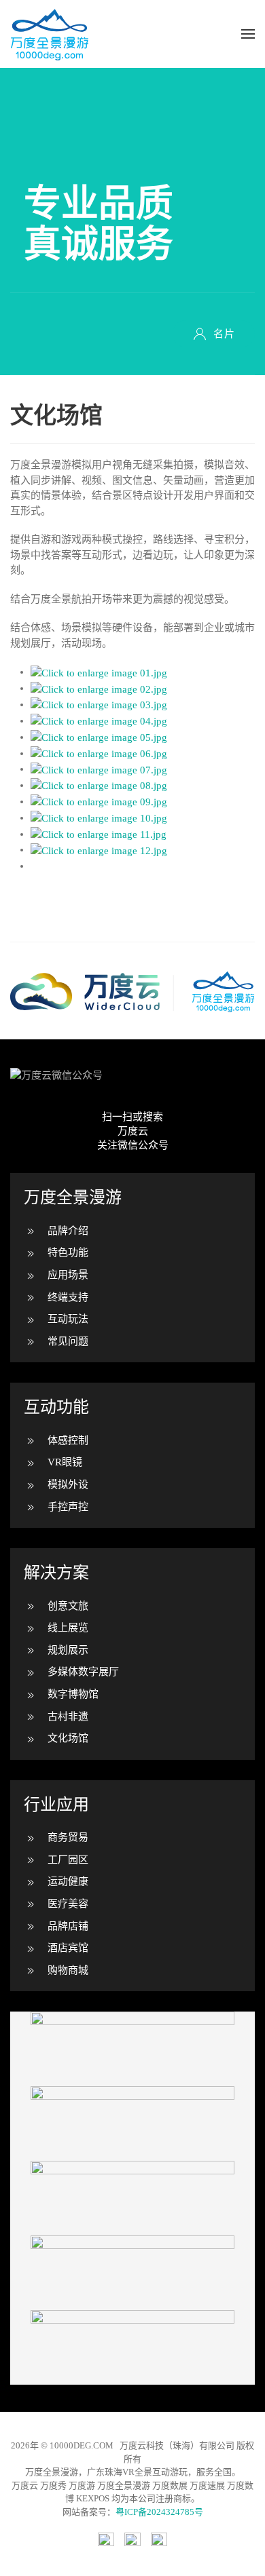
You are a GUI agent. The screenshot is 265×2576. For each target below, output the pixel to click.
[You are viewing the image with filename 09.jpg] (99, 801)
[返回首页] (50, 34)
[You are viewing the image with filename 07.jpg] (99, 769)
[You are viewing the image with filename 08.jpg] (99, 785)
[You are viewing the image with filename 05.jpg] (99, 737)
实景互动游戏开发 (132, 2198)
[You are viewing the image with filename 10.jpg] (99, 818)
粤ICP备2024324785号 (159, 2512)
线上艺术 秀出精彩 (132, 2347)
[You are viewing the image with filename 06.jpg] (99, 753)
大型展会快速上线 (132, 2123)
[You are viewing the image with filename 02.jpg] (99, 688)
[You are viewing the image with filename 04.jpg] (99, 720)
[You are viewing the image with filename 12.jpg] (99, 849)
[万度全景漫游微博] (132, 2539)
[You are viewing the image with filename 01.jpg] (99, 672)
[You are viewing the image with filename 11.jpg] (99, 834)
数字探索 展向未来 (132, 2049)
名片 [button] (224, 334)
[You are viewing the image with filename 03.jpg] (99, 704)
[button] (248, 34)
